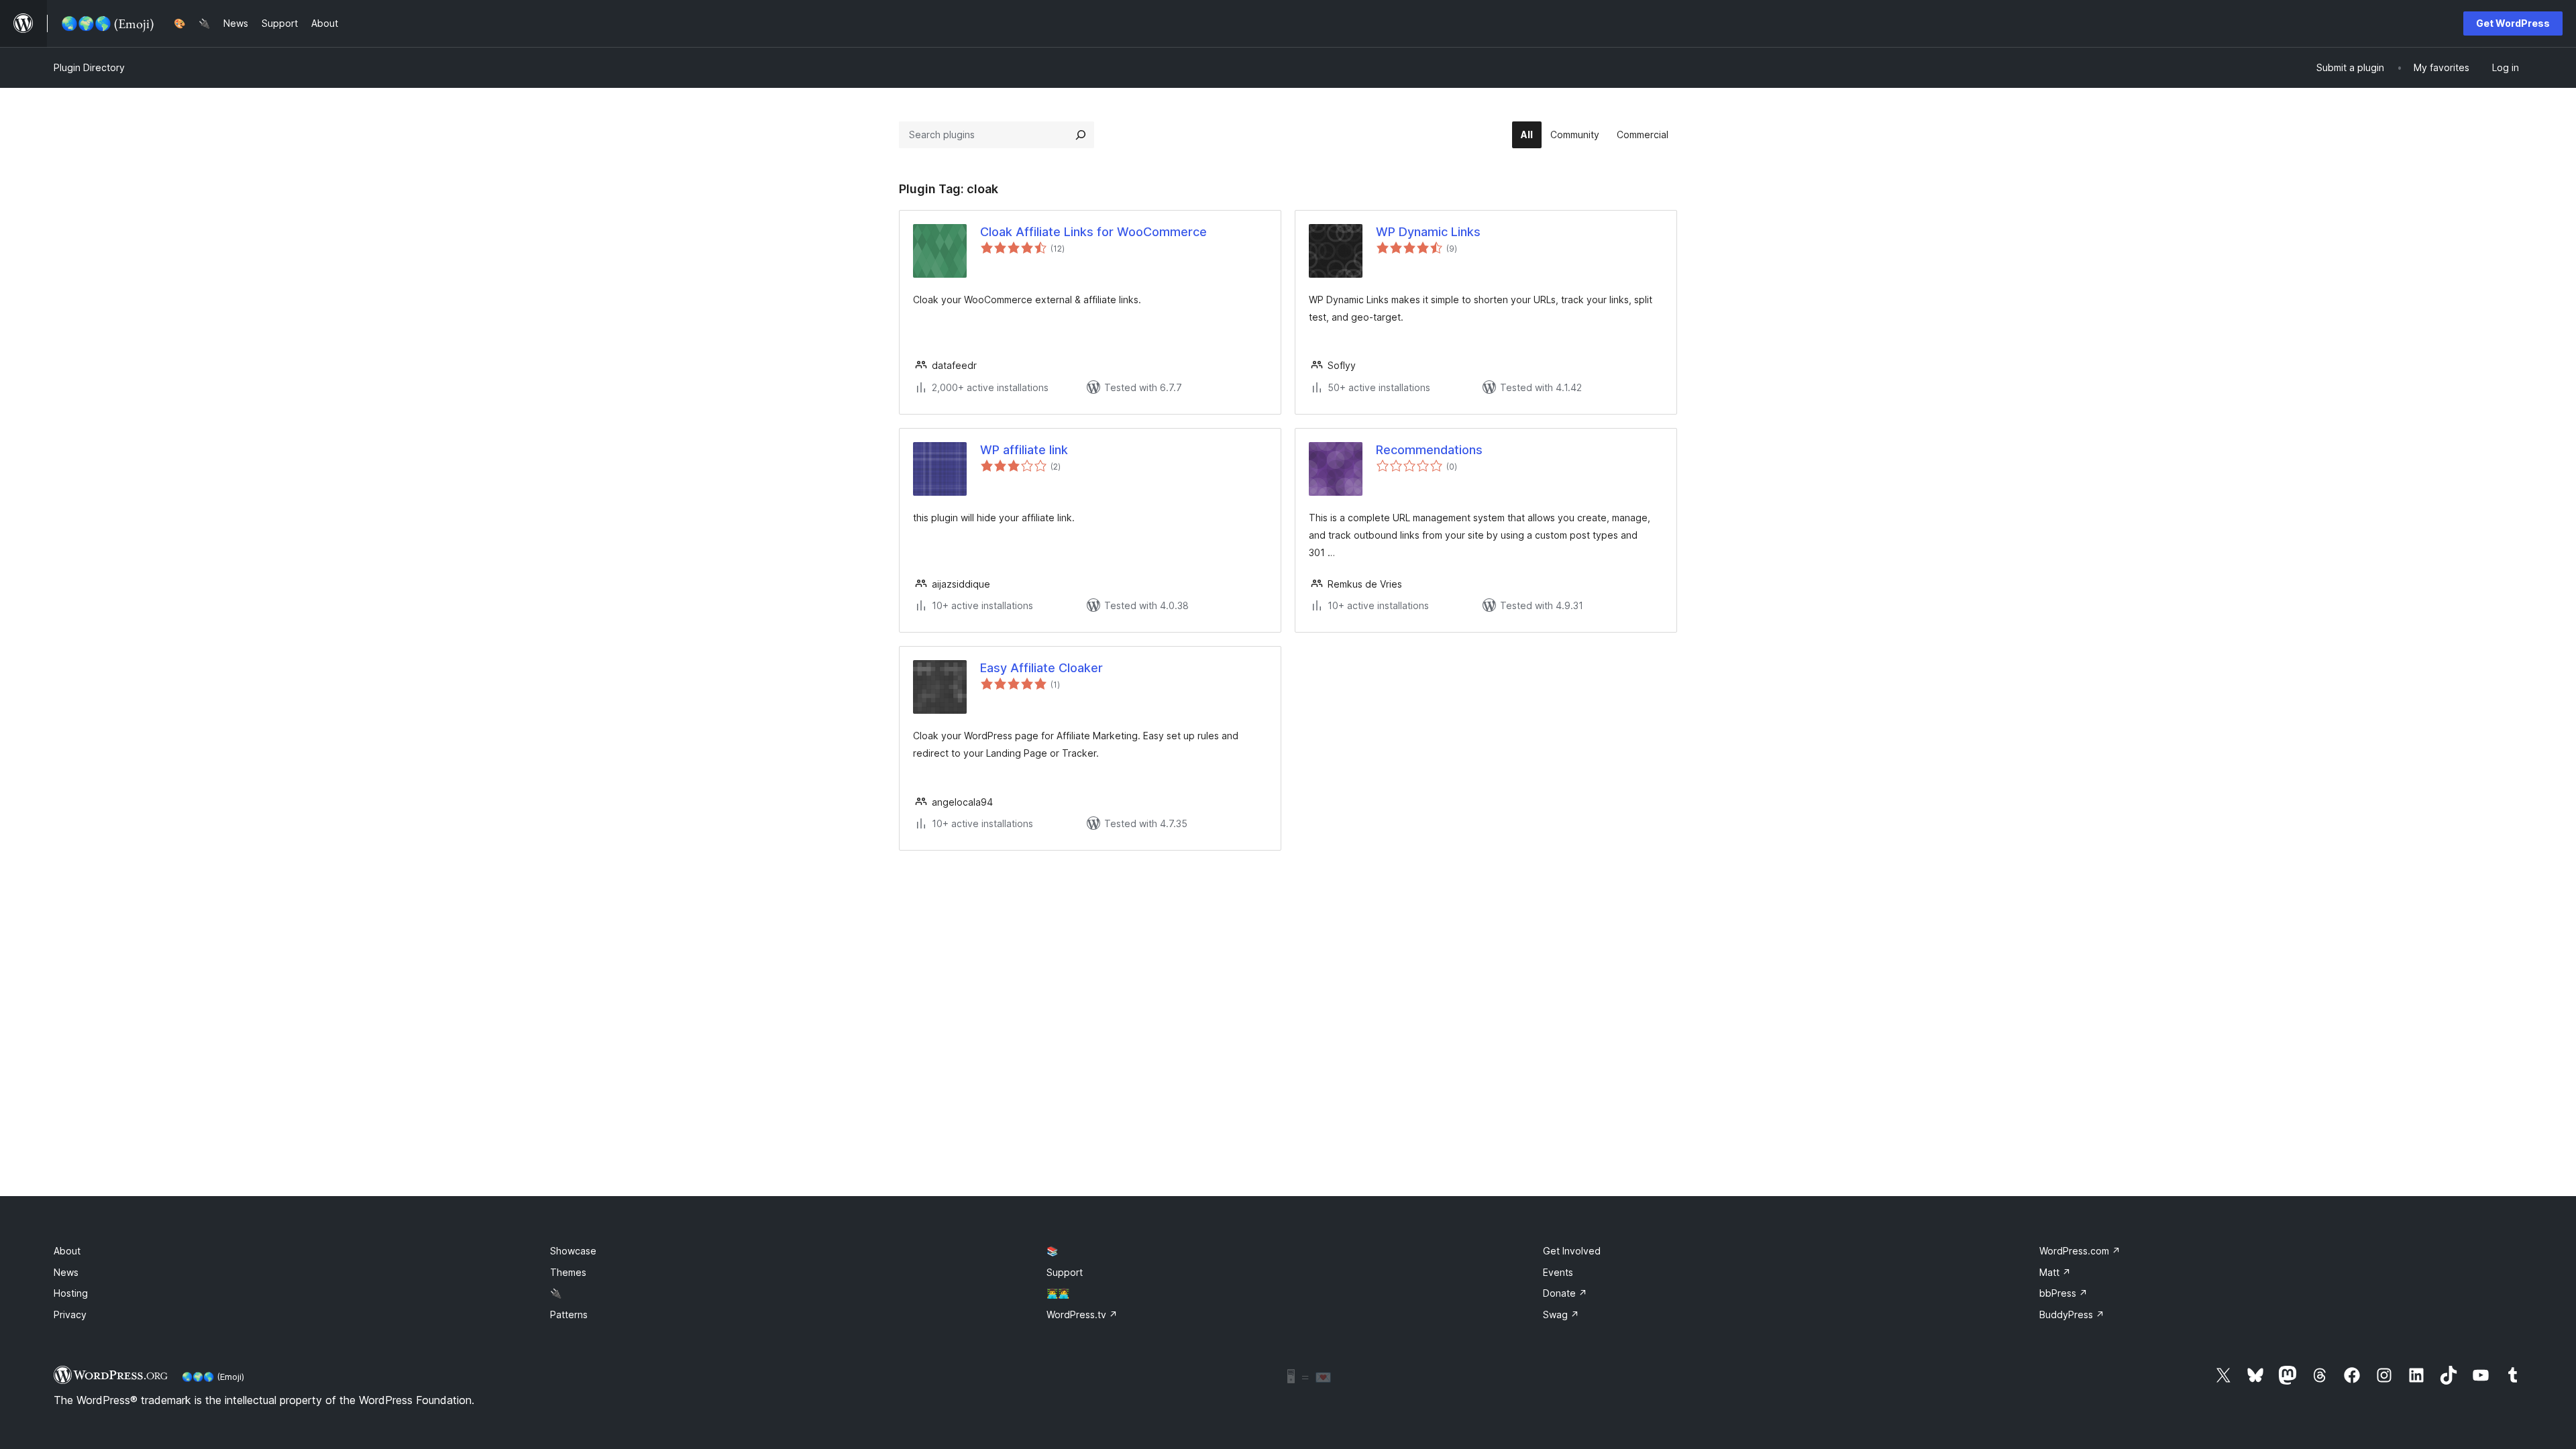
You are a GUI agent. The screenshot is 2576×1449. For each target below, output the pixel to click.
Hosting (71, 1293)
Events (1558, 1272)
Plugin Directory (89, 67)
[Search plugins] (1081, 135)
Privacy (70, 1314)
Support (1065, 1272)
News (66, 1272)
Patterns (569, 1314)
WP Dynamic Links (1428, 232)
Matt (2055, 1272)
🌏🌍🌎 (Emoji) (213, 1377)
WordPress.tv (1082, 1314)
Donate (1565, 1293)
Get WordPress (2513, 23)
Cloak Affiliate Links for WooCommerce (1093, 232)
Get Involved (1572, 1251)
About (67, 1251)
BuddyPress (2072, 1314)
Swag (1561, 1314)
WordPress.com (2080, 1251)
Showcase (573, 1251)
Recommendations (1429, 450)
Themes (568, 1272)
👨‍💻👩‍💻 (1058, 1293)
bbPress (2063, 1293)
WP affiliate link (1024, 450)
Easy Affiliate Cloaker (1041, 668)
